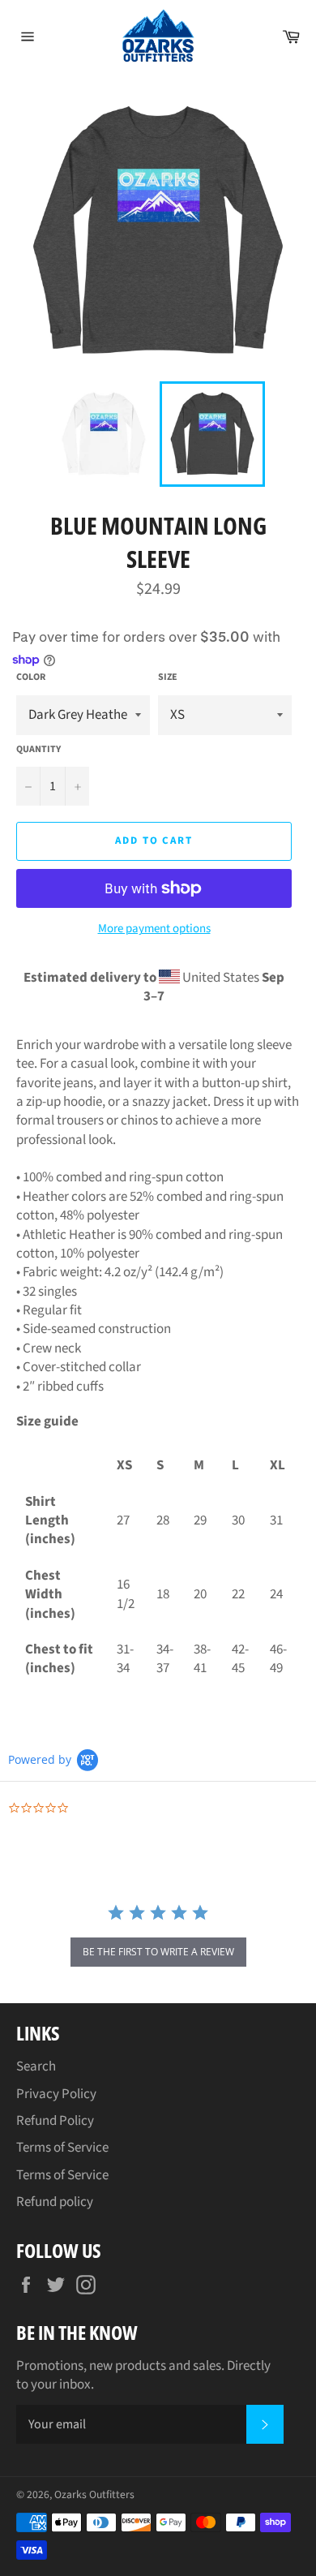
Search (36, 2066)
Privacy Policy (56, 2094)
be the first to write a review (158, 1952)
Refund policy (55, 2202)
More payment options (154, 929)
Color (31, 677)
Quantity (38, 750)
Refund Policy (55, 2121)
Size (168, 677)
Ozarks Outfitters (94, 2494)
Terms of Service (62, 2148)
